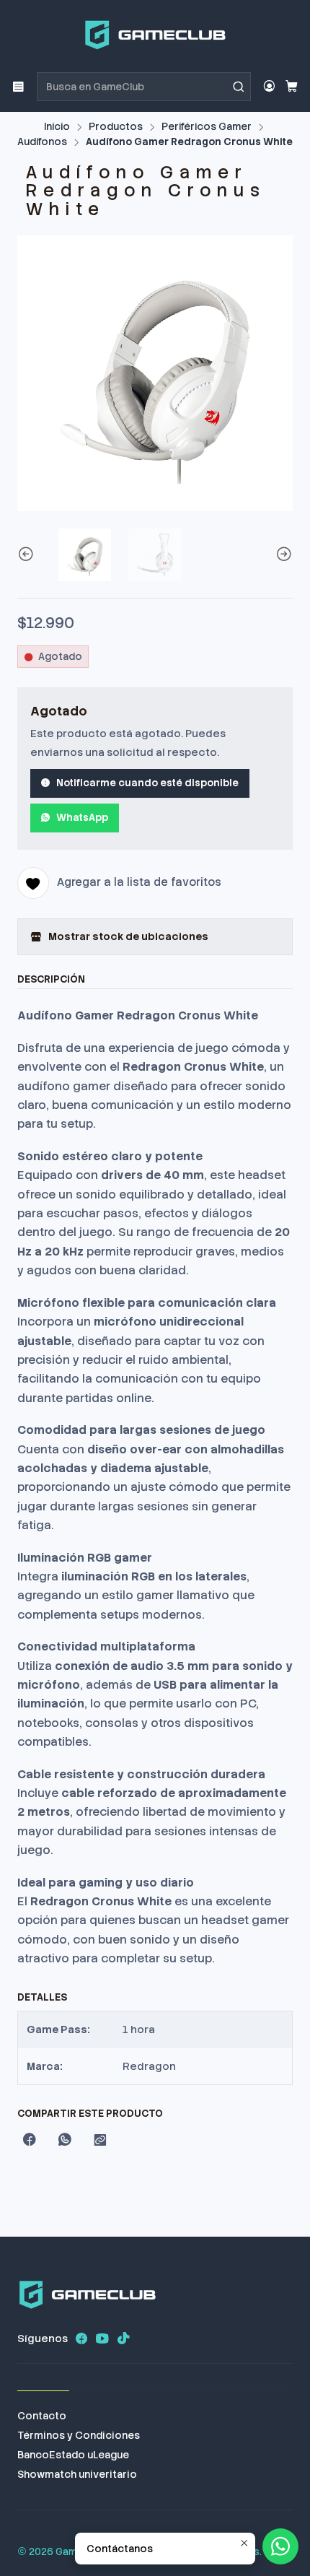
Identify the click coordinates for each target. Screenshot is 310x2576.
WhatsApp (82, 817)
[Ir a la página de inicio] (155, 35)
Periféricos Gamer (207, 127)
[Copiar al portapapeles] (100, 2141)
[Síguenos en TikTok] (123, 2338)
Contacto (42, 2416)
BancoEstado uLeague (73, 2455)
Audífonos (42, 142)
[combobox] (144, 87)
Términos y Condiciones (79, 2435)
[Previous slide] (28, 555)
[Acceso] (269, 86)
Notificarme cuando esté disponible (147, 783)
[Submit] (239, 87)
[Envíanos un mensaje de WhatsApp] (280, 2546)
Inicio (57, 127)
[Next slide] (282, 555)
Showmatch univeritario (77, 2474)
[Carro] (292, 87)
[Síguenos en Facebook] (81, 2338)
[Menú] (18, 86)
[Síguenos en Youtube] (102, 2338)
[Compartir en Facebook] (30, 2141)
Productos (116, 127)
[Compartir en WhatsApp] (65, 2141)
